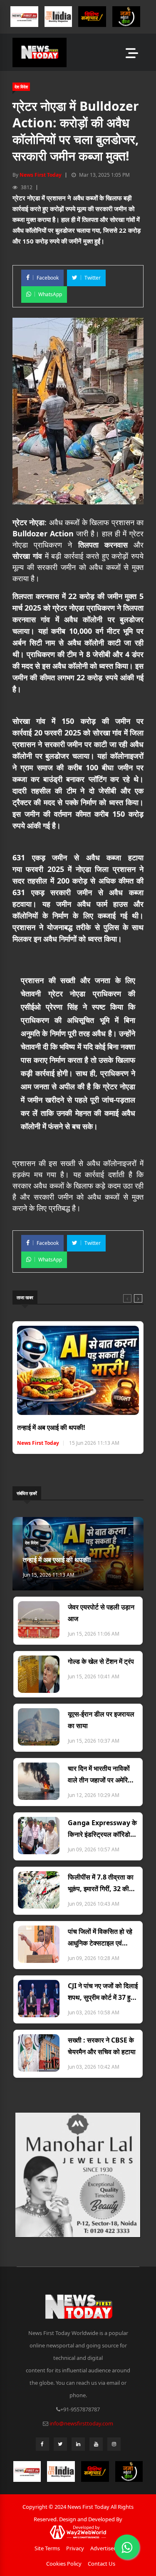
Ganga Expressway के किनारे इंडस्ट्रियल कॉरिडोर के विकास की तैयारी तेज (102, 1829)
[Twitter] (60, 2446)
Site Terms (47, 2548)
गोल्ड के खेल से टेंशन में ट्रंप (101, 1661)
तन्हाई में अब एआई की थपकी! (51, 1427)
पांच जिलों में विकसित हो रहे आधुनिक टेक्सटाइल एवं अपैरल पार (100, 1938)
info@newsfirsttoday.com (81, 2423)
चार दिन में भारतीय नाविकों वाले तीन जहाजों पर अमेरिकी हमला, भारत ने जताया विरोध (101, 1775)
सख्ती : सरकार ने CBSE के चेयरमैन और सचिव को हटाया (102, 2046)
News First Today (41, 175)
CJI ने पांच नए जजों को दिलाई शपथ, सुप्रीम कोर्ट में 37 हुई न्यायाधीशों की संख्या (103, 1992)
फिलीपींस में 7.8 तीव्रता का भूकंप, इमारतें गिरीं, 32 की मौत (101, 1883)
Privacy (75, 2548)
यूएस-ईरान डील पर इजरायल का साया (101, 1720)
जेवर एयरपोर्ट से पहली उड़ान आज (101, 1613)
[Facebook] (42, 2446)
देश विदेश (21, 87)
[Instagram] (114, 2446)
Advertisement (109, 2548)
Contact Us (102, 2564)
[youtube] (96, 2446)
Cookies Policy (64, 2564)
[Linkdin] (78, 2446)
